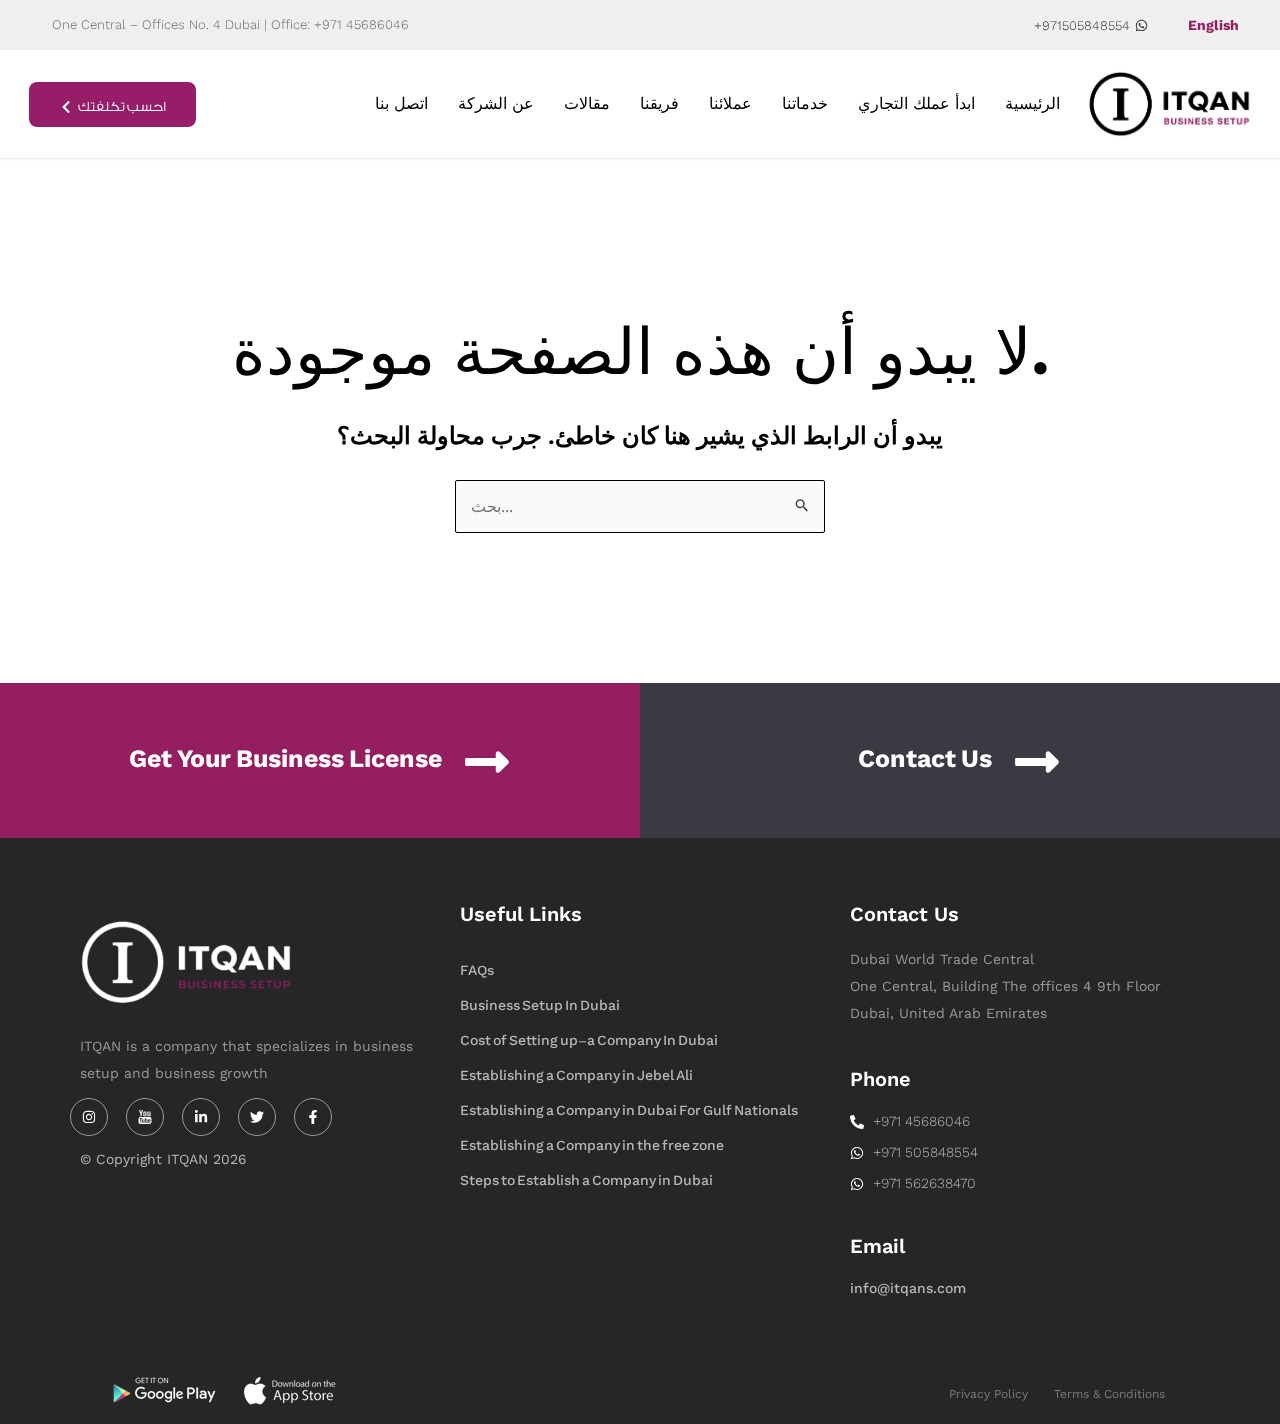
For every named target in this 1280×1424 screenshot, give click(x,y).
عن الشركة (496, 103)
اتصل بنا (401, 103)
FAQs (477, 970)
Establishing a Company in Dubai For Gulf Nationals (629, 1110)
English (1213, 25)
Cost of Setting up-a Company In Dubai (589, 1040)
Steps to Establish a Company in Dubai (586, 1180)
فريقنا (659, 103)
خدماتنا (805, 103)
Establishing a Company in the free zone (592, 1145)
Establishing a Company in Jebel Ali (576, 1075)
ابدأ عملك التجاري (916, 103)
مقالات (587, 103)
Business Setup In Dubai (540, 1005)
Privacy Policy (988, 1394)
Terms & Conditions (1109, 1394)
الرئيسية (1032, 103)
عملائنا (730, 103)
